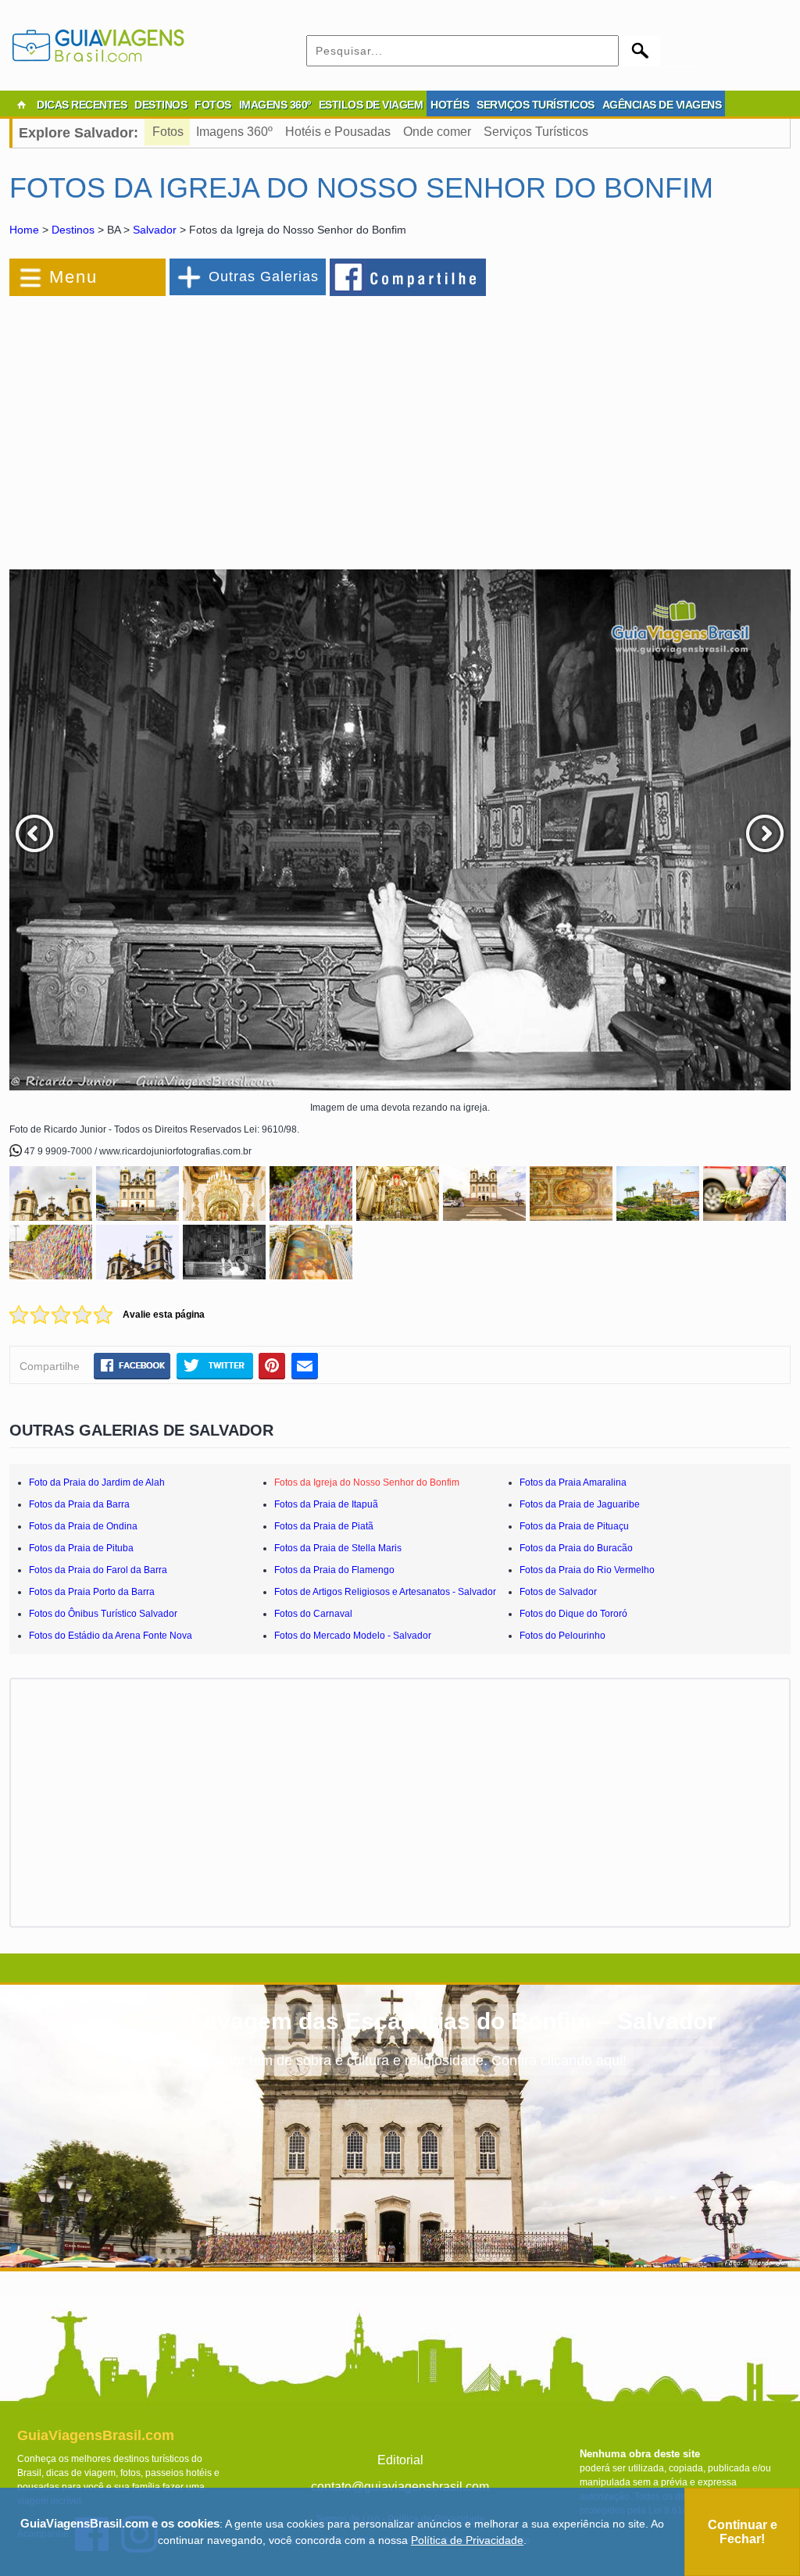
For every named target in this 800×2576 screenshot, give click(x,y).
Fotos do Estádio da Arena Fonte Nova (111, 1636)
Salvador (155, 230)
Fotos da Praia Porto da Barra (92, 1592)
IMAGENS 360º (275, 105)
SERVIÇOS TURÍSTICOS (536, 105)
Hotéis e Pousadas (338, 132)
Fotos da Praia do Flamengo (334, 1570)
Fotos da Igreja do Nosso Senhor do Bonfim (367, 1482)
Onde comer (437, 132)
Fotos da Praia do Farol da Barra (98, 1570)
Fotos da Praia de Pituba (81, 1548)
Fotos (168, 132)
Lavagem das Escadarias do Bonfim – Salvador (453, 2021)
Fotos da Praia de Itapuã (326, 1504)
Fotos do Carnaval (313, 1614)
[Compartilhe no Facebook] (409, 277)
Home (24, 230)
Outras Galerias (264, 277)
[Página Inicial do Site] (21, 105)
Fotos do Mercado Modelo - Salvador (353, 1636)
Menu (73, 277)
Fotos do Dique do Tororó (573, 1614)
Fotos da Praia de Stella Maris (338, 1548)
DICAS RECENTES (82, 105)
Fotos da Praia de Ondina (83, 1526)
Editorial (400, 2460)
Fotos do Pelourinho (562, 1636)
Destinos (73, 230)
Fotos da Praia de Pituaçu (574, 1526)
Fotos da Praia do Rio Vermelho (587, 1570)
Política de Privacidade (467, 2540)
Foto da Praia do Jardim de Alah (97, 1482)
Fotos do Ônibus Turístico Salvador (103, 1614)
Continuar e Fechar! (743, 2532)
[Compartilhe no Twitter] (214, 1365)
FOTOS (213, 105)
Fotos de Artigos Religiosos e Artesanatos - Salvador (385, 1592)
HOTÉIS (450, 105)
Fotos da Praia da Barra (79, 1504)
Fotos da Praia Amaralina (573, 1482)
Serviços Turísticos (536, 132)
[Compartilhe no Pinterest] (272, 1365)
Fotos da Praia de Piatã (324, 1526)
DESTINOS (161, 105)
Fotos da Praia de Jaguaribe (580, 1504)
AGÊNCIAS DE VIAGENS (662, 105)
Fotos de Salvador (558, 1592)
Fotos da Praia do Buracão (576, 1548)
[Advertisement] (180, 425)
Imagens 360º (234, 132)
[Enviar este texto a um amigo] (305, 1365)
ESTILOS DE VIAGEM (371, 105)
